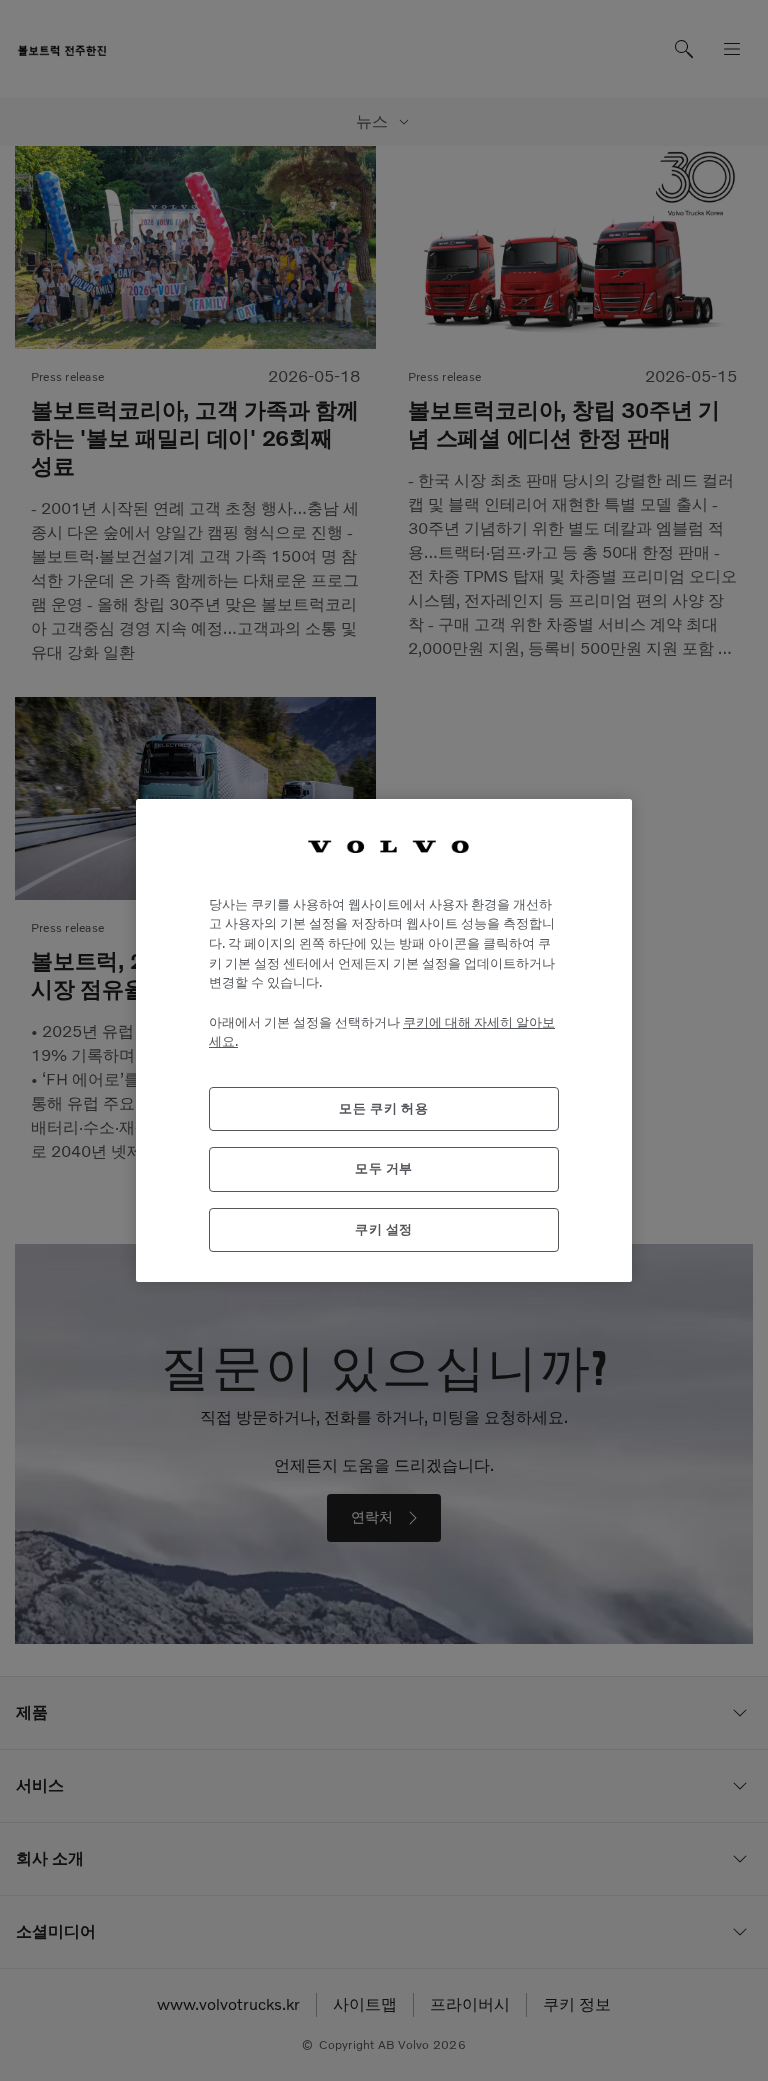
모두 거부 (384, 1168)
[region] (384, 1040)
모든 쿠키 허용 (383, 1108)
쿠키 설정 (384, 1229)
